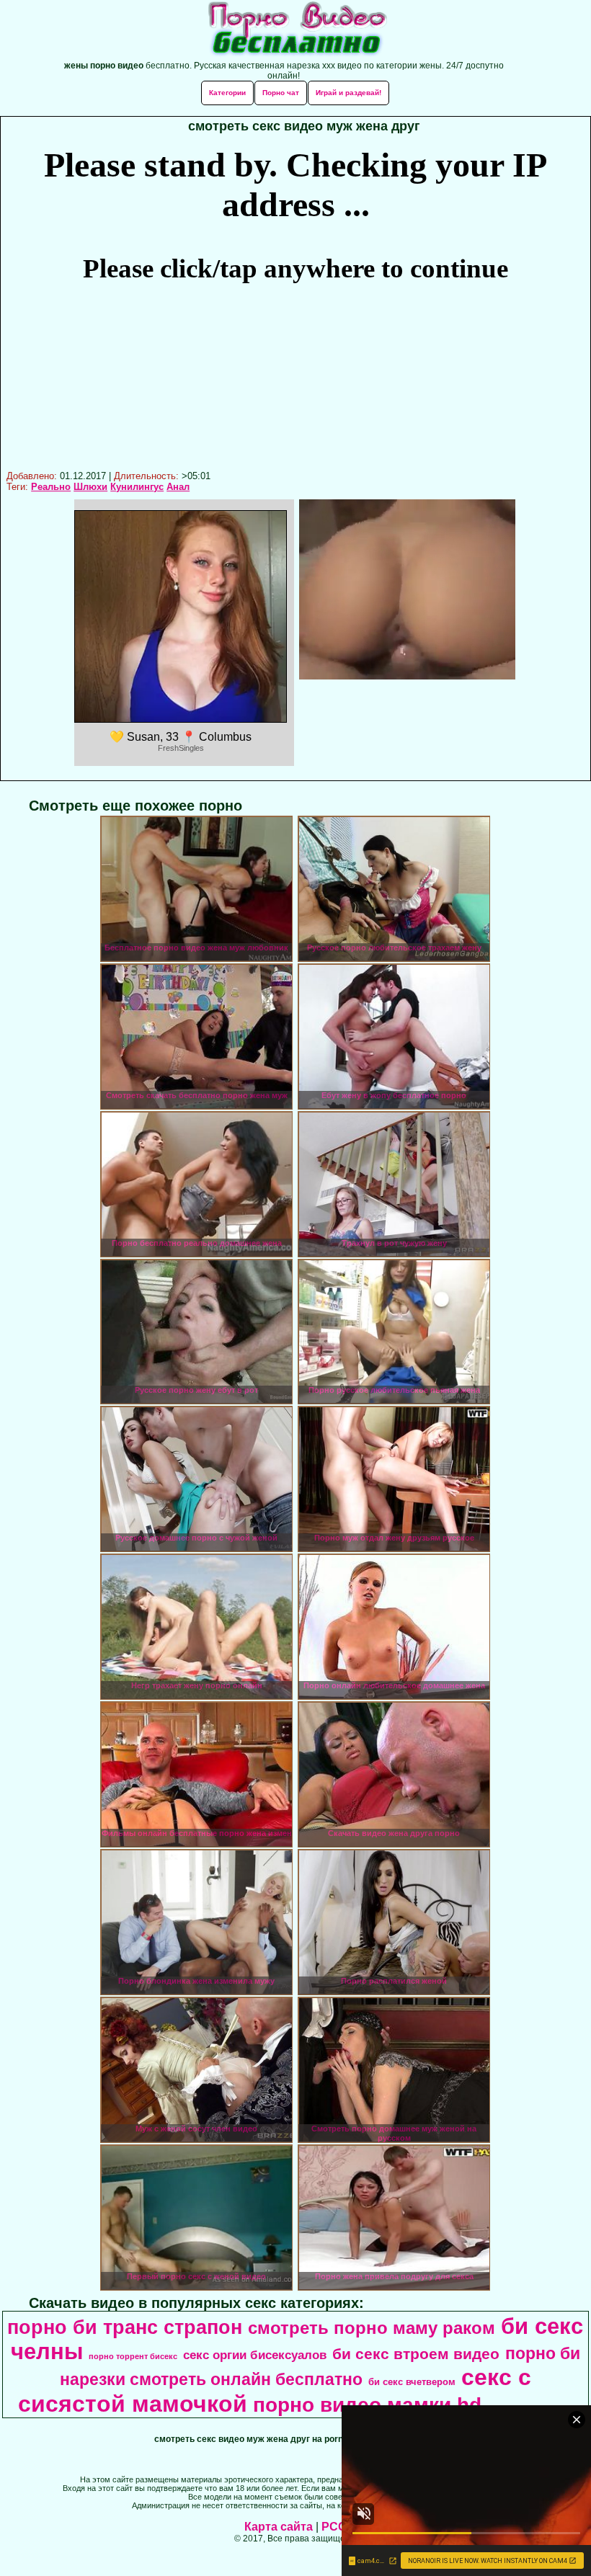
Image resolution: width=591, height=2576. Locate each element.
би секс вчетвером (412, 2382)
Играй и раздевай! (348, 93)
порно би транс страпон (125, 2327)
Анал (178, 487)
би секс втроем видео (416, 2354)
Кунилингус (137, 487)
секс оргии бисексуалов (255, 2355)
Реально (51, 487)
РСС (334, 2527)
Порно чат (281, 93)
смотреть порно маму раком (372, 2328)
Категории (227, 93)
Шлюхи (90, 487)
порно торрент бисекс (133, 2356)
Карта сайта (279, 2527)
